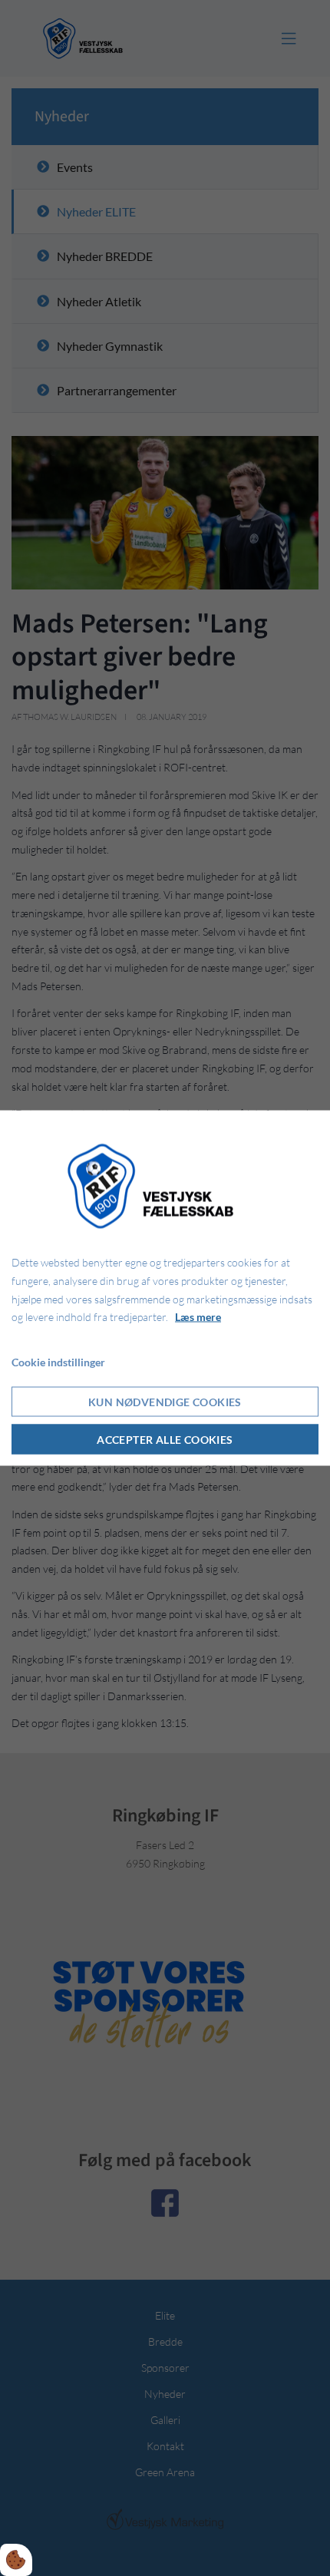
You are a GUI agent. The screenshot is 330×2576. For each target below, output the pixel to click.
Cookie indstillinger (58, 1362)
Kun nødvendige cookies (165, 1401)
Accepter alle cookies (165, 1439)
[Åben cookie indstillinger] (16, 2560)
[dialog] (165, 1288)
